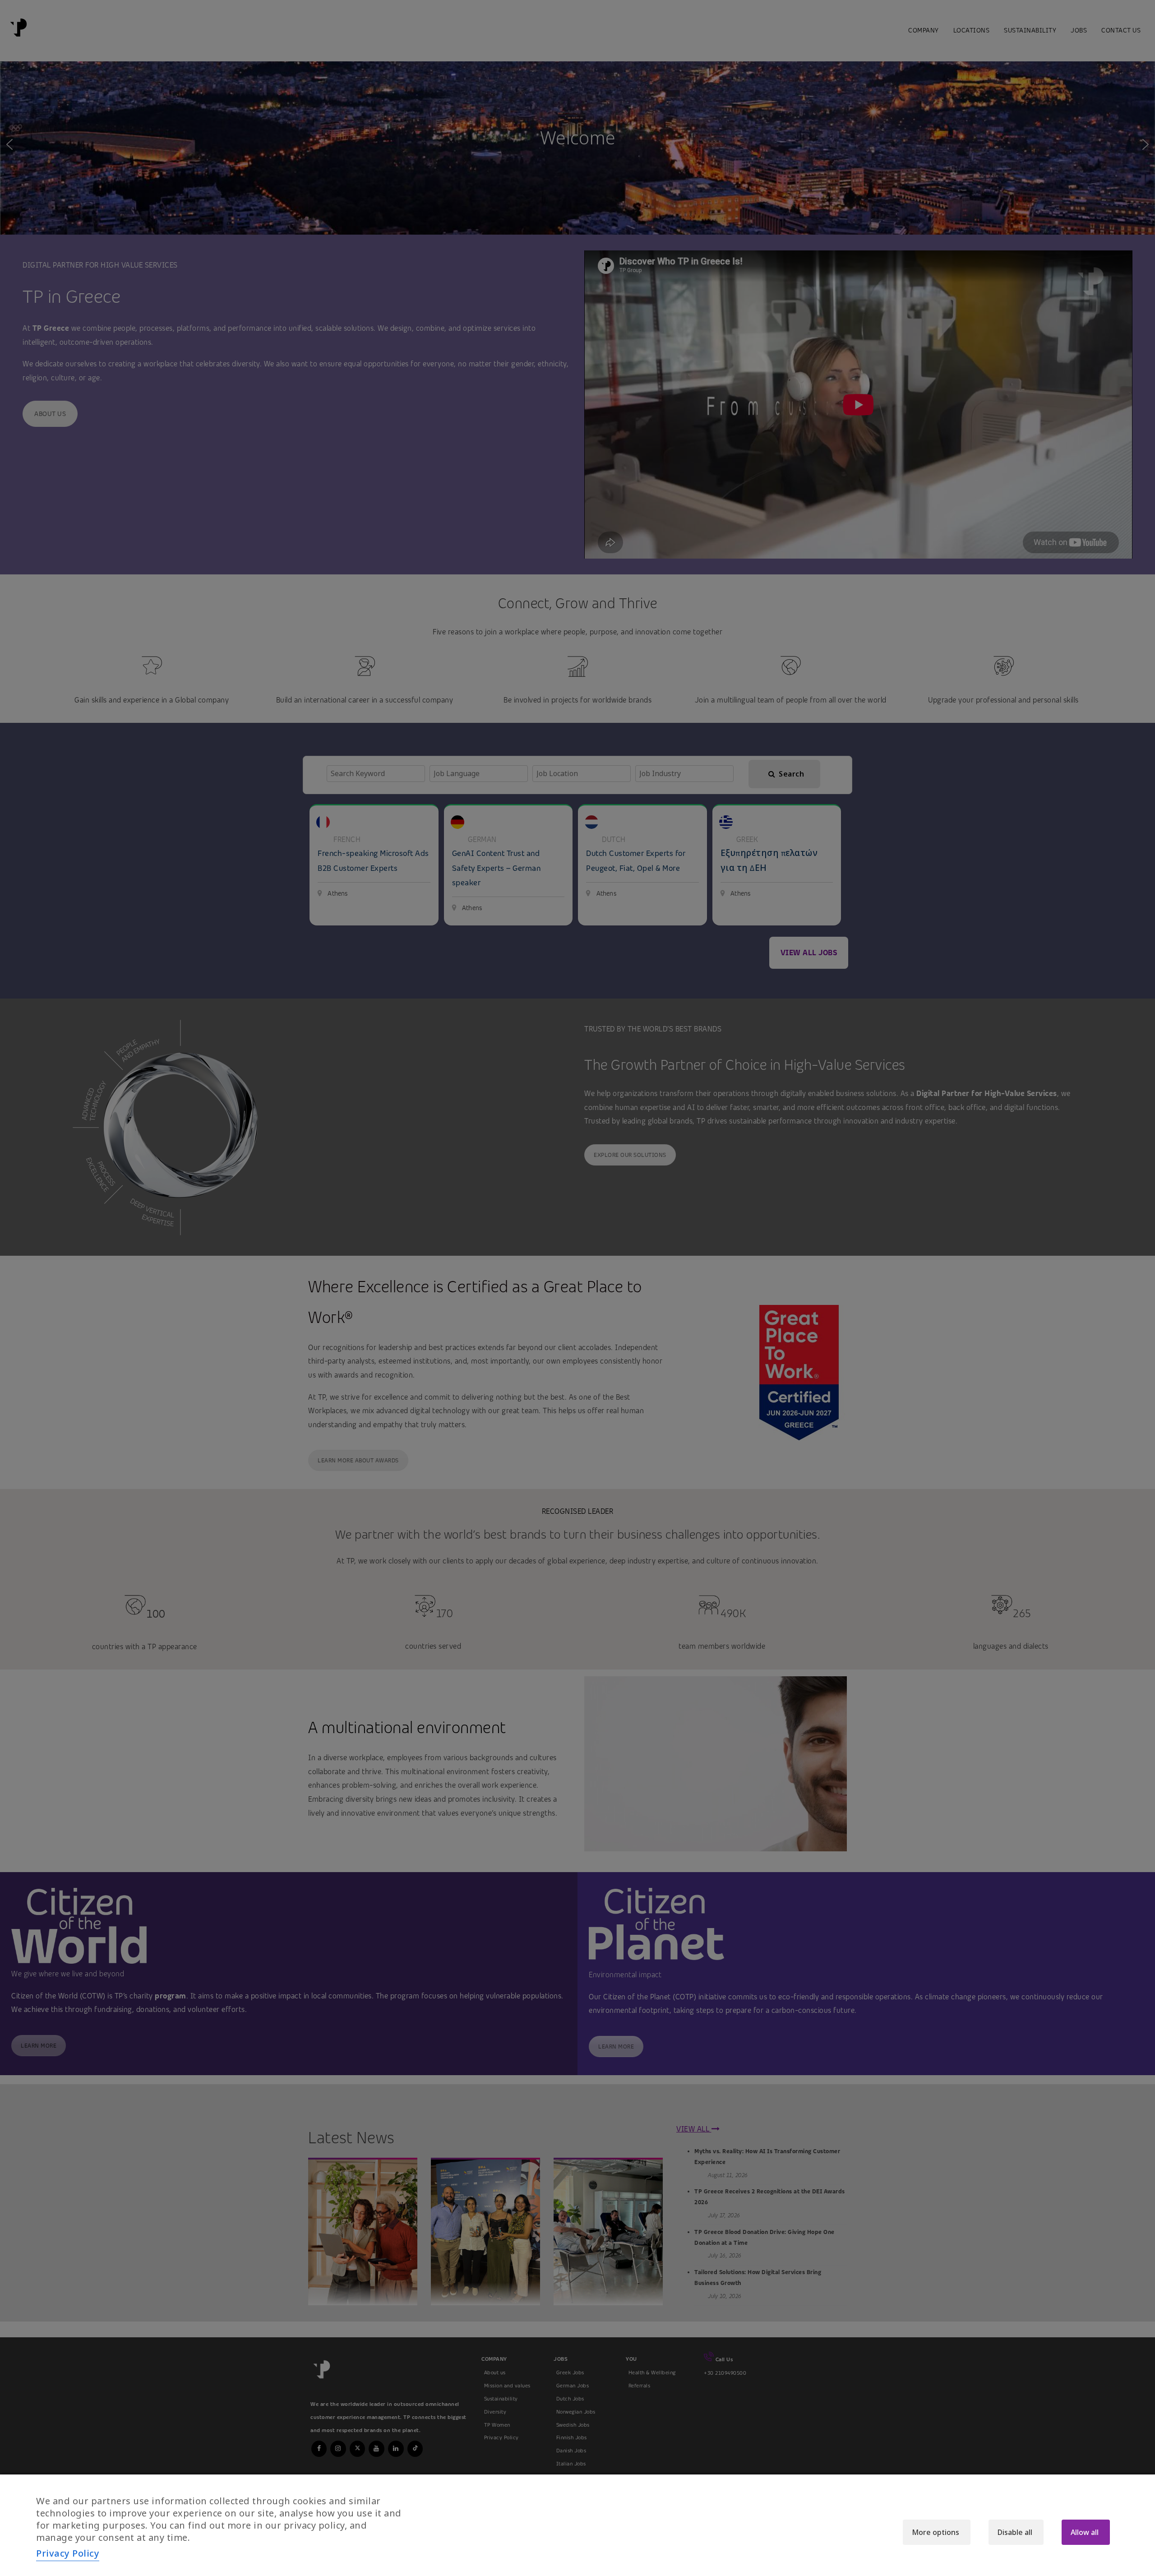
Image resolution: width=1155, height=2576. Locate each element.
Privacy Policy (68, 2553)
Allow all (1085, 2532)
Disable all (1015, 2532)
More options (936, 2532)
